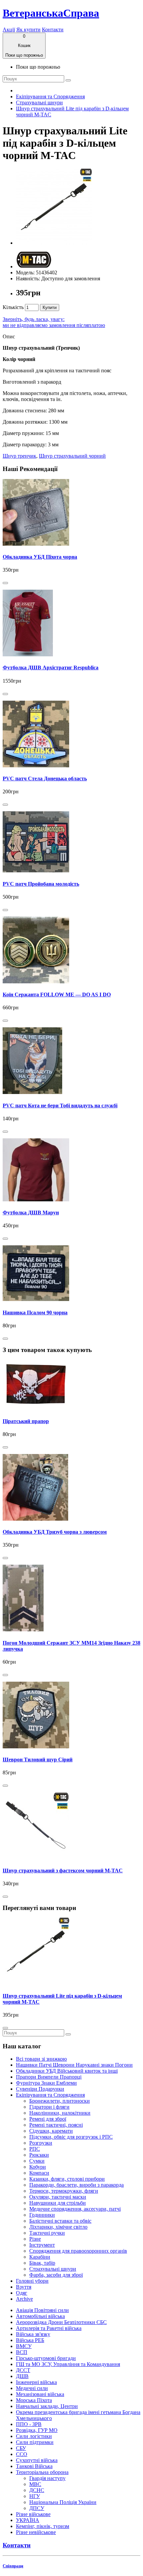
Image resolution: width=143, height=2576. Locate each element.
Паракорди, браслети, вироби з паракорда (76, 2185)
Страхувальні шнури (39, 102)
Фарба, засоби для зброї (56, 2275)
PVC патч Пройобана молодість (41, 884)
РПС (35, 2149)
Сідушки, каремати (51, 2131)
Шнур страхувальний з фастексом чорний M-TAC (63, 1870)
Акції (9, 29)
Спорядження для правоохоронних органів (78, 2251)
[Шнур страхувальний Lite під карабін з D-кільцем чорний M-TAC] (54, 243)
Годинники (42, 2215)
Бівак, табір (42, 2263)
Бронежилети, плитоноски (60, 2101)
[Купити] (5, 583)
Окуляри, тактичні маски (58, 2197)
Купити (50, 307)
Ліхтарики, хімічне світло (58, 2227)
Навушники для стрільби (58, 2203)
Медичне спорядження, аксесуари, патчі (75, 2209)
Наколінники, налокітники (60, 2113)
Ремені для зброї (48, 2119)
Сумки (37, 2161)
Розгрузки (41, 2143)
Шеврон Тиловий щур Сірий (38, 1759)
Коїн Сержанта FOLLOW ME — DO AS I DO (57, 994)
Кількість (13, 307)
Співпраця (13, 2566)
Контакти (53, 29)
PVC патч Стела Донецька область (45, 778)
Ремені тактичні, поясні (56, 2125)
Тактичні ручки (47, 2233)
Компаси (39, 2173)
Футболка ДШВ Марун (31, 1212)
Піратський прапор (26, 1421)
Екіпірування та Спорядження (50, 96)
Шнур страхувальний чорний (72, 456)
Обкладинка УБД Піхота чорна (40, 557)
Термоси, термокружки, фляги (64, 2191)
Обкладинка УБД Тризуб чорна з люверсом (55, 1532)
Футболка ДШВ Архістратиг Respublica (51, 667)
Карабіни (40, 2257)
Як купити (28, 29)
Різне (35, 2239)
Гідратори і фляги (49, 2107)
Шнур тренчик (19, 456)
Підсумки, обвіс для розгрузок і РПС (71, 2137)
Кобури (38, 2167)
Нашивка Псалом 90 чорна (35, 1312)
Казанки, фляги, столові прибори (67, 2179)
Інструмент (42, 2245)
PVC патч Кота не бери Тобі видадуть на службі (60, 1105)
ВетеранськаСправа (51, 13)
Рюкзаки (39, 2155)
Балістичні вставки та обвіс (60, 2221)
